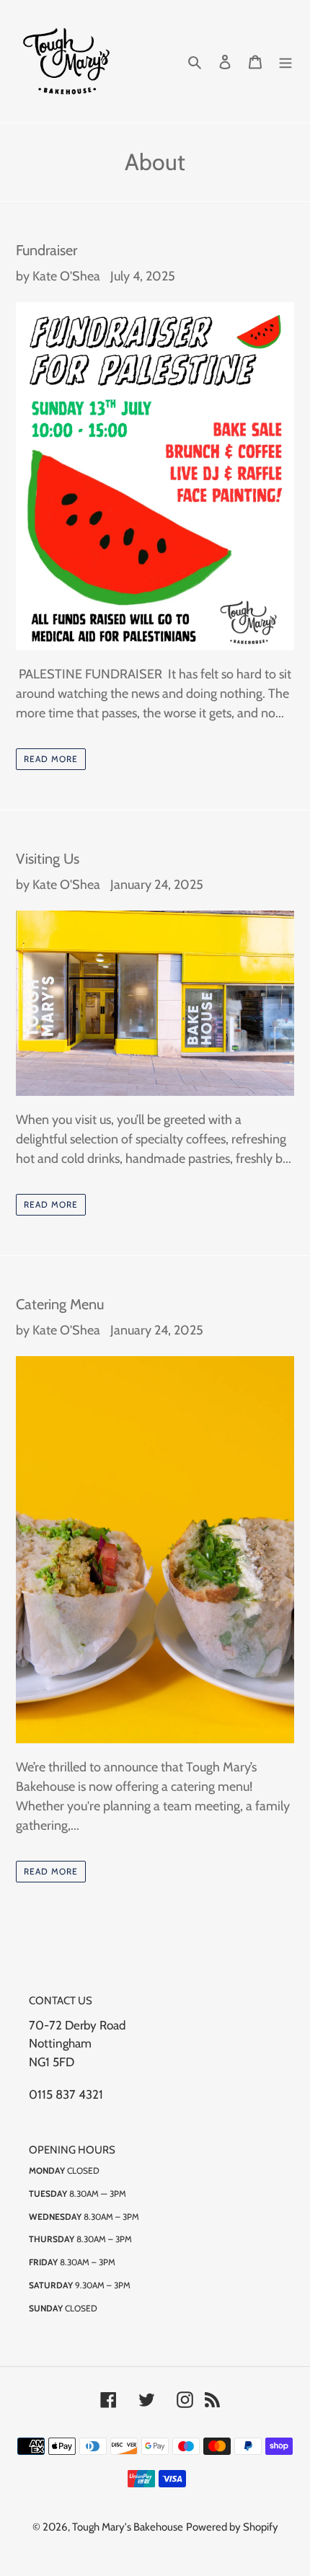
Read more (51, 759)
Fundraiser (46, 250)
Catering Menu (60, 1304)
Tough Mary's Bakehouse (128, 2527)
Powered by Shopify (232, 2527)
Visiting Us (48, 859)
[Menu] (285, 62)
